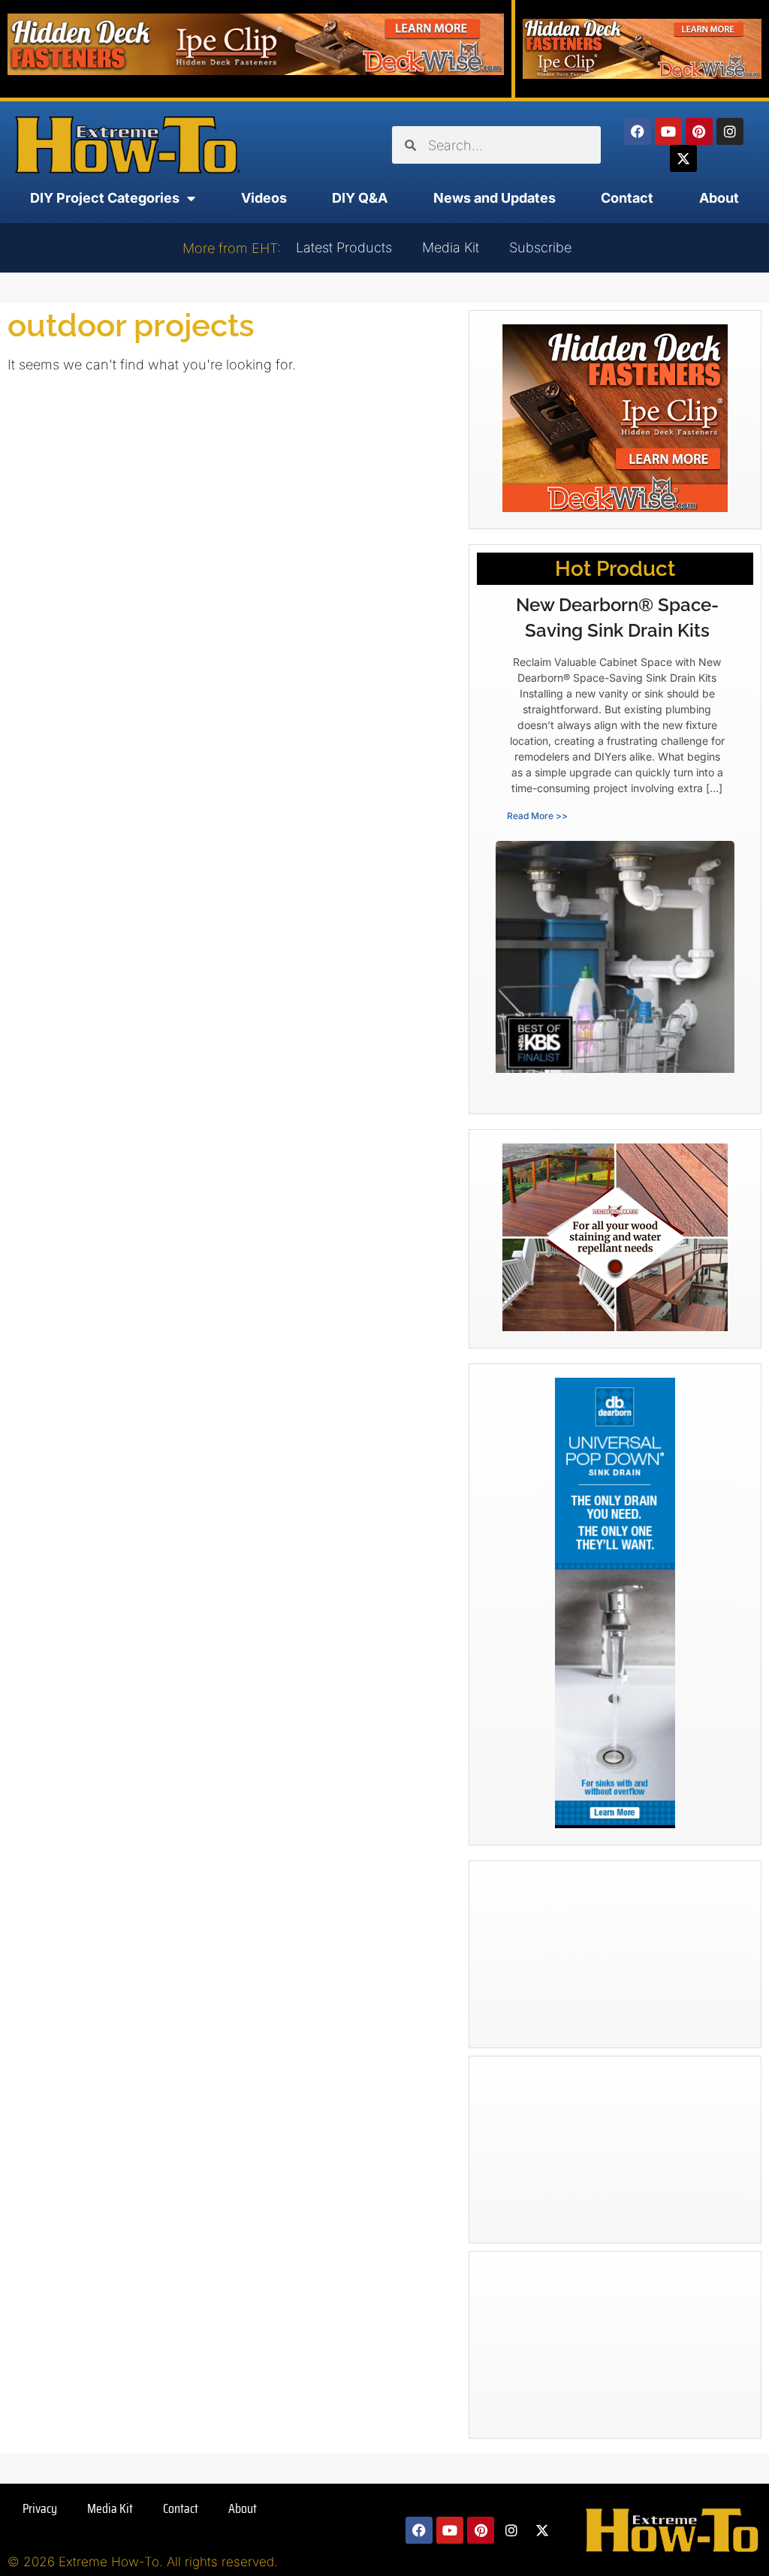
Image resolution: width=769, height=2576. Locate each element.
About (719, 198)
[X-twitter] (683, 158)
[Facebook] (638, 131)
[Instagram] (730, 131)
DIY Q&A (360, 198)
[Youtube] (668, 131)
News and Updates (495, 198)
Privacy (40, 2508)
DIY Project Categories (105, 198)
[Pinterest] (699, 131)
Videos (264, 198)
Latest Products (344, 247)
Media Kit (451, 247)
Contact (627, 198)
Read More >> (537, 816)
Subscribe (540, 247)
